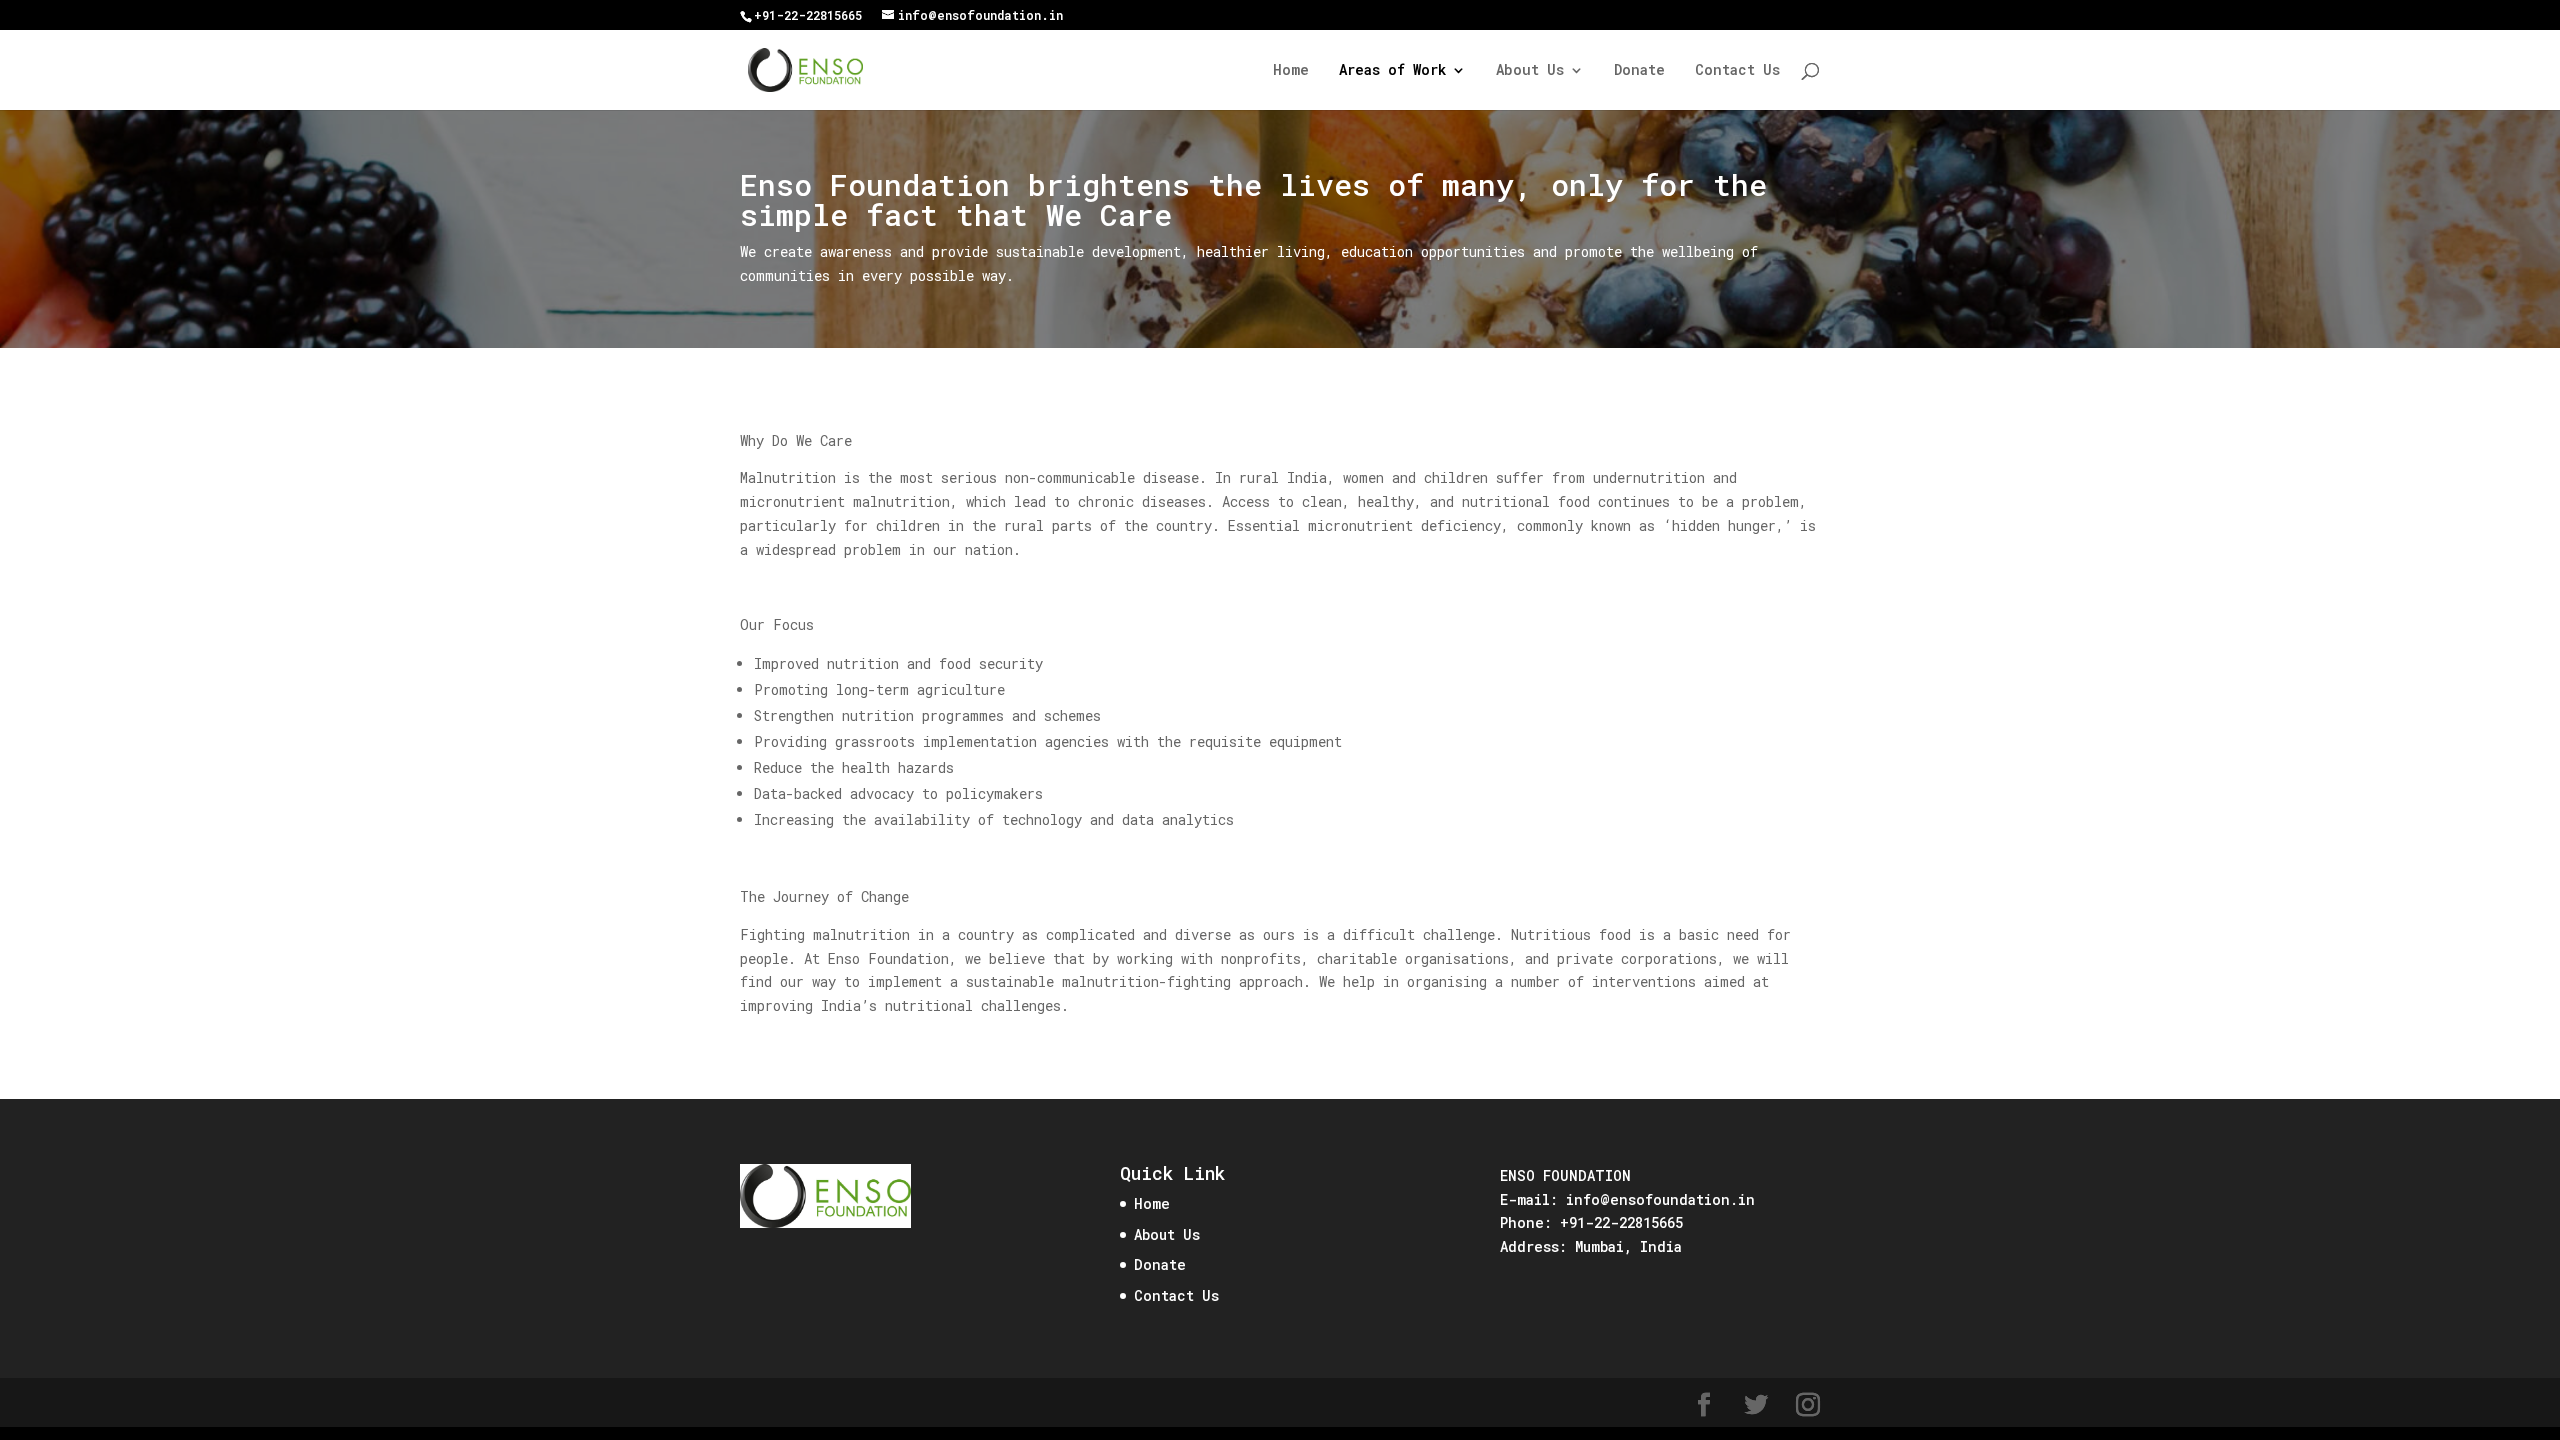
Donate (1639, 71)
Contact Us (1737, 71)
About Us (1530, 71)
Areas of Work (1392, 71)
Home (1291, 71)
